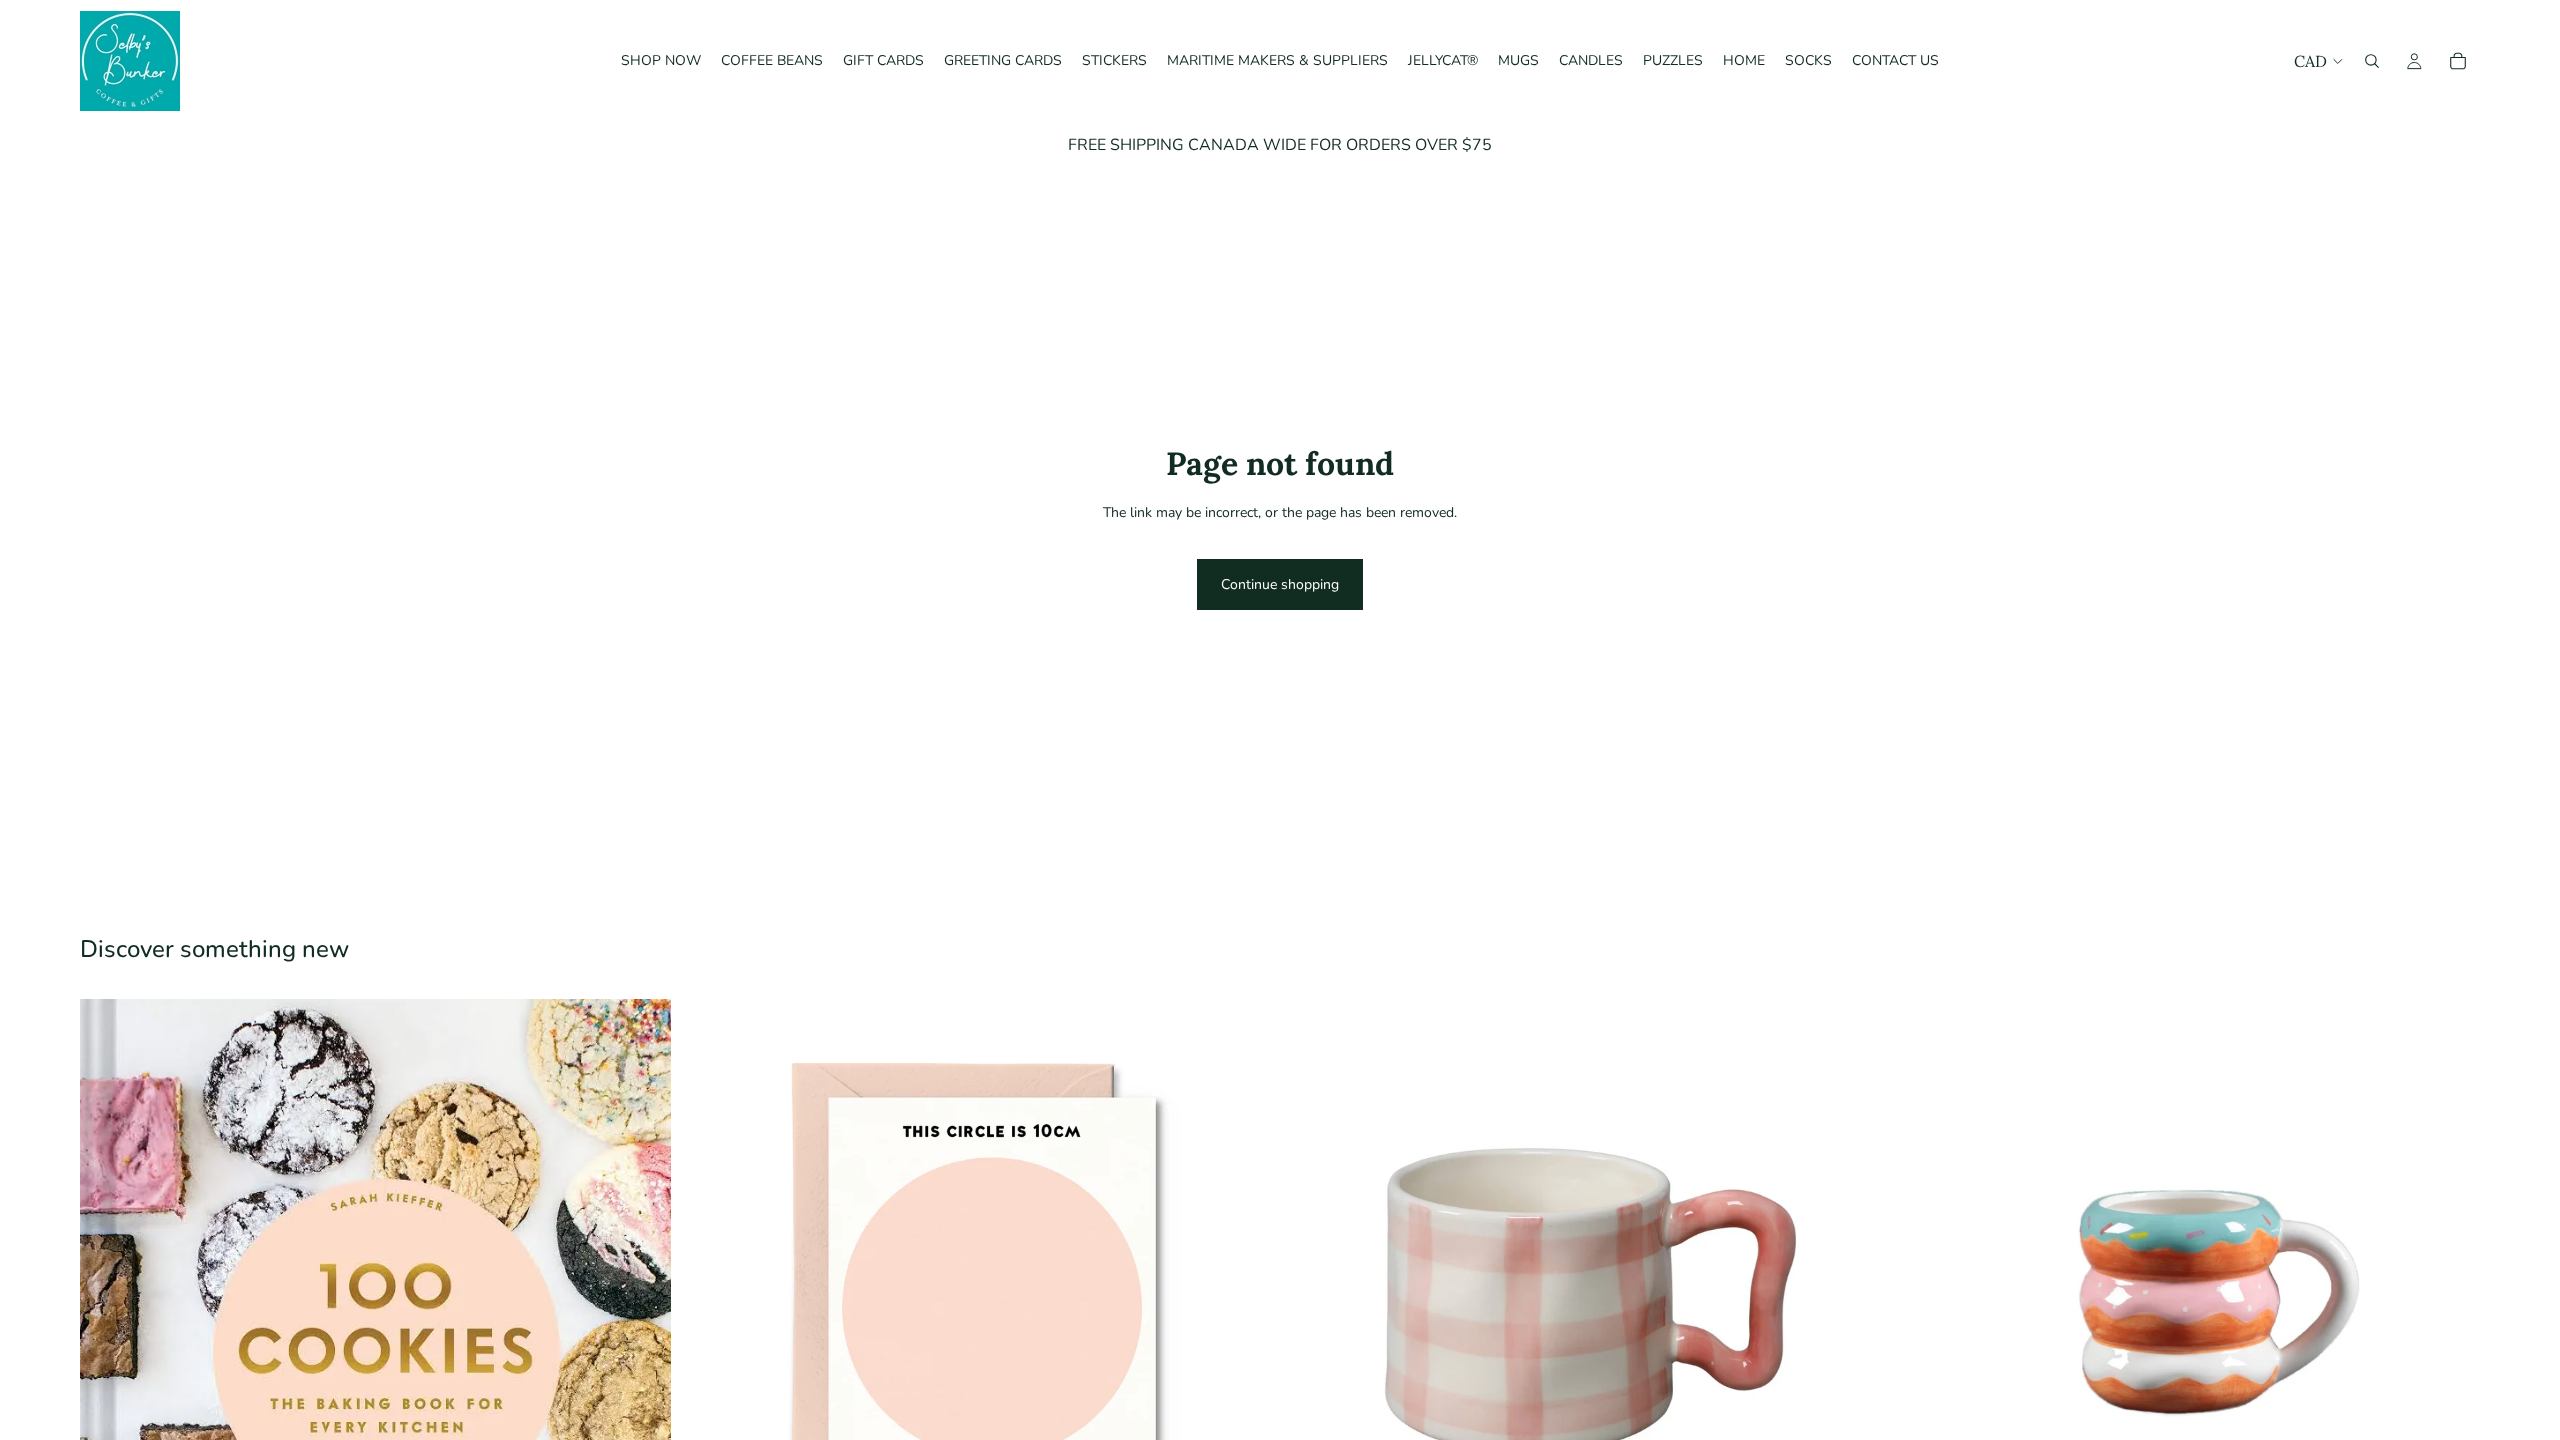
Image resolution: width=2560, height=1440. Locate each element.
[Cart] (2458, 61)
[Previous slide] (1919, 1294)
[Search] (2372, 61)
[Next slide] (2450, 1294)
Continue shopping (1280, 584)
